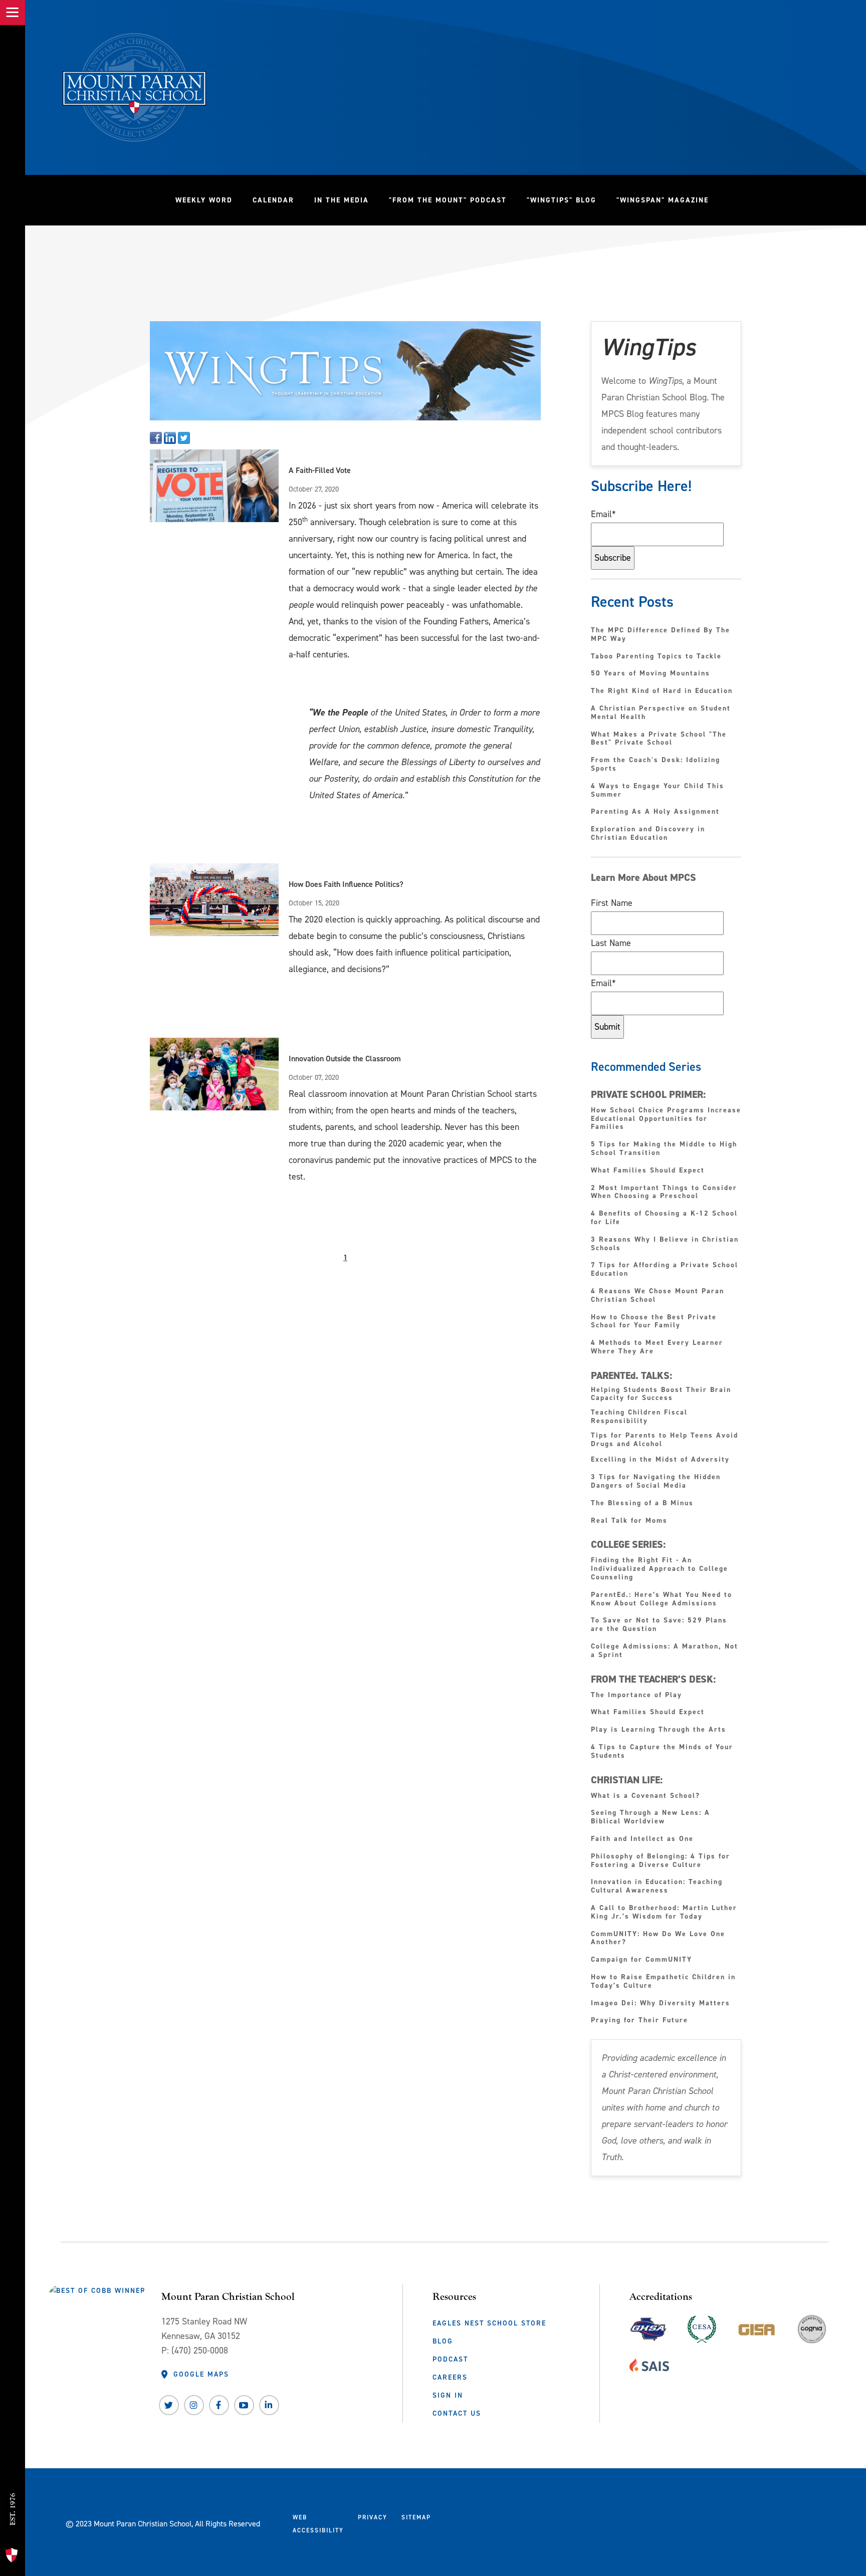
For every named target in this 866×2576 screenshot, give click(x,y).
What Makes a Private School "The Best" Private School (659, 739)
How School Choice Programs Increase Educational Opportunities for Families (666, 1119)
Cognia (812, 2333)
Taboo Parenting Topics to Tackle (656, 657)
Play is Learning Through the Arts (660, 1730)
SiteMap (416, 2517)
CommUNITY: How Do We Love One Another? (658, 1939)
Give (16, 2461)
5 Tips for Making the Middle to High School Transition (664, 1149)
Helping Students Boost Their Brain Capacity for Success (661, 1394)
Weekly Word (204, 200)
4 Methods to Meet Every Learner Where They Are (657, 1347)
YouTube (244, 2405)
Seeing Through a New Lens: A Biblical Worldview (651, 1817)
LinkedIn (269, 2405)
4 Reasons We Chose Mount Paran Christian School (658, 1296)
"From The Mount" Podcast (453, 200)
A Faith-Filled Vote (320, 470)
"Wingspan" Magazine (663, 200)
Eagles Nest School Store (489, 2323)
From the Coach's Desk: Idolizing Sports (656, 765)
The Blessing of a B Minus (642, 1503)
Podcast (450, 2359)
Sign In (448, 2395)
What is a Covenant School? (645, 1796)
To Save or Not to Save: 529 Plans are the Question (659, 1625)
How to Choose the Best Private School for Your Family (654, 1322)
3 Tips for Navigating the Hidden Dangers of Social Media (656, 1482)
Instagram (194, 2405)
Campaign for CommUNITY (641, 1960)
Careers (450, 2377)
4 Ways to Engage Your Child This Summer (658, 791)
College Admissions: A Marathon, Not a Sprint (665, 1651)
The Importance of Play (636, 1695)
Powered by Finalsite (477, 2522)
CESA (702, 2327)
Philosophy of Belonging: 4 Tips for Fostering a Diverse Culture (661, 1861)
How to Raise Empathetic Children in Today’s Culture (663, 1982)
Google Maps (201, 2374)
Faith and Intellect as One (642, 1839)
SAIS (649, 2363)
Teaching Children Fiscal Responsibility (639, 1417)
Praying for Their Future (639, 2021)
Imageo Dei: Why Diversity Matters (661, 2004)
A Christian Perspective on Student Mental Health (661, 713)
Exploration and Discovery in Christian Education (648, 834)
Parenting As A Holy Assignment (655, 812)
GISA (757, 2327)
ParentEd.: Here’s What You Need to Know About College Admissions (662, 1599)
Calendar (273, 200)
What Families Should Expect (649, 1171)
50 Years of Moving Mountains (651, 674)
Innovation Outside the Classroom (345, 1059)
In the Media (342, 200)
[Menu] (13, 13)
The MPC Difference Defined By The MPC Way (661, 635)
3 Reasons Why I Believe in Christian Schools (665, 1244)
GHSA (648, 2327)
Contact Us (457, 2413)
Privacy (373, 2517)
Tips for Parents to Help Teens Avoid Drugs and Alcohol (665, 1440)
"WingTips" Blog (567, 200)
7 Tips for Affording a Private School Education (665, 1270)
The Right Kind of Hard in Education (662, 691)
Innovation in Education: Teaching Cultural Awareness (657, 1887)
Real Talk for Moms (629, 1521)
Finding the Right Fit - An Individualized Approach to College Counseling (660, 1569)
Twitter (169, 2405)
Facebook (219, 2405)
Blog (443, 2341)
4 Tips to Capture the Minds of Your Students (662, 1752)
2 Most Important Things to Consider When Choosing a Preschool (664, 1193)
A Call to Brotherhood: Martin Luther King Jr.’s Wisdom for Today (664, 1913)
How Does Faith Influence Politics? (346, 884)
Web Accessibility (318, 2524)
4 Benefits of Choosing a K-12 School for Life (664, 1218)
